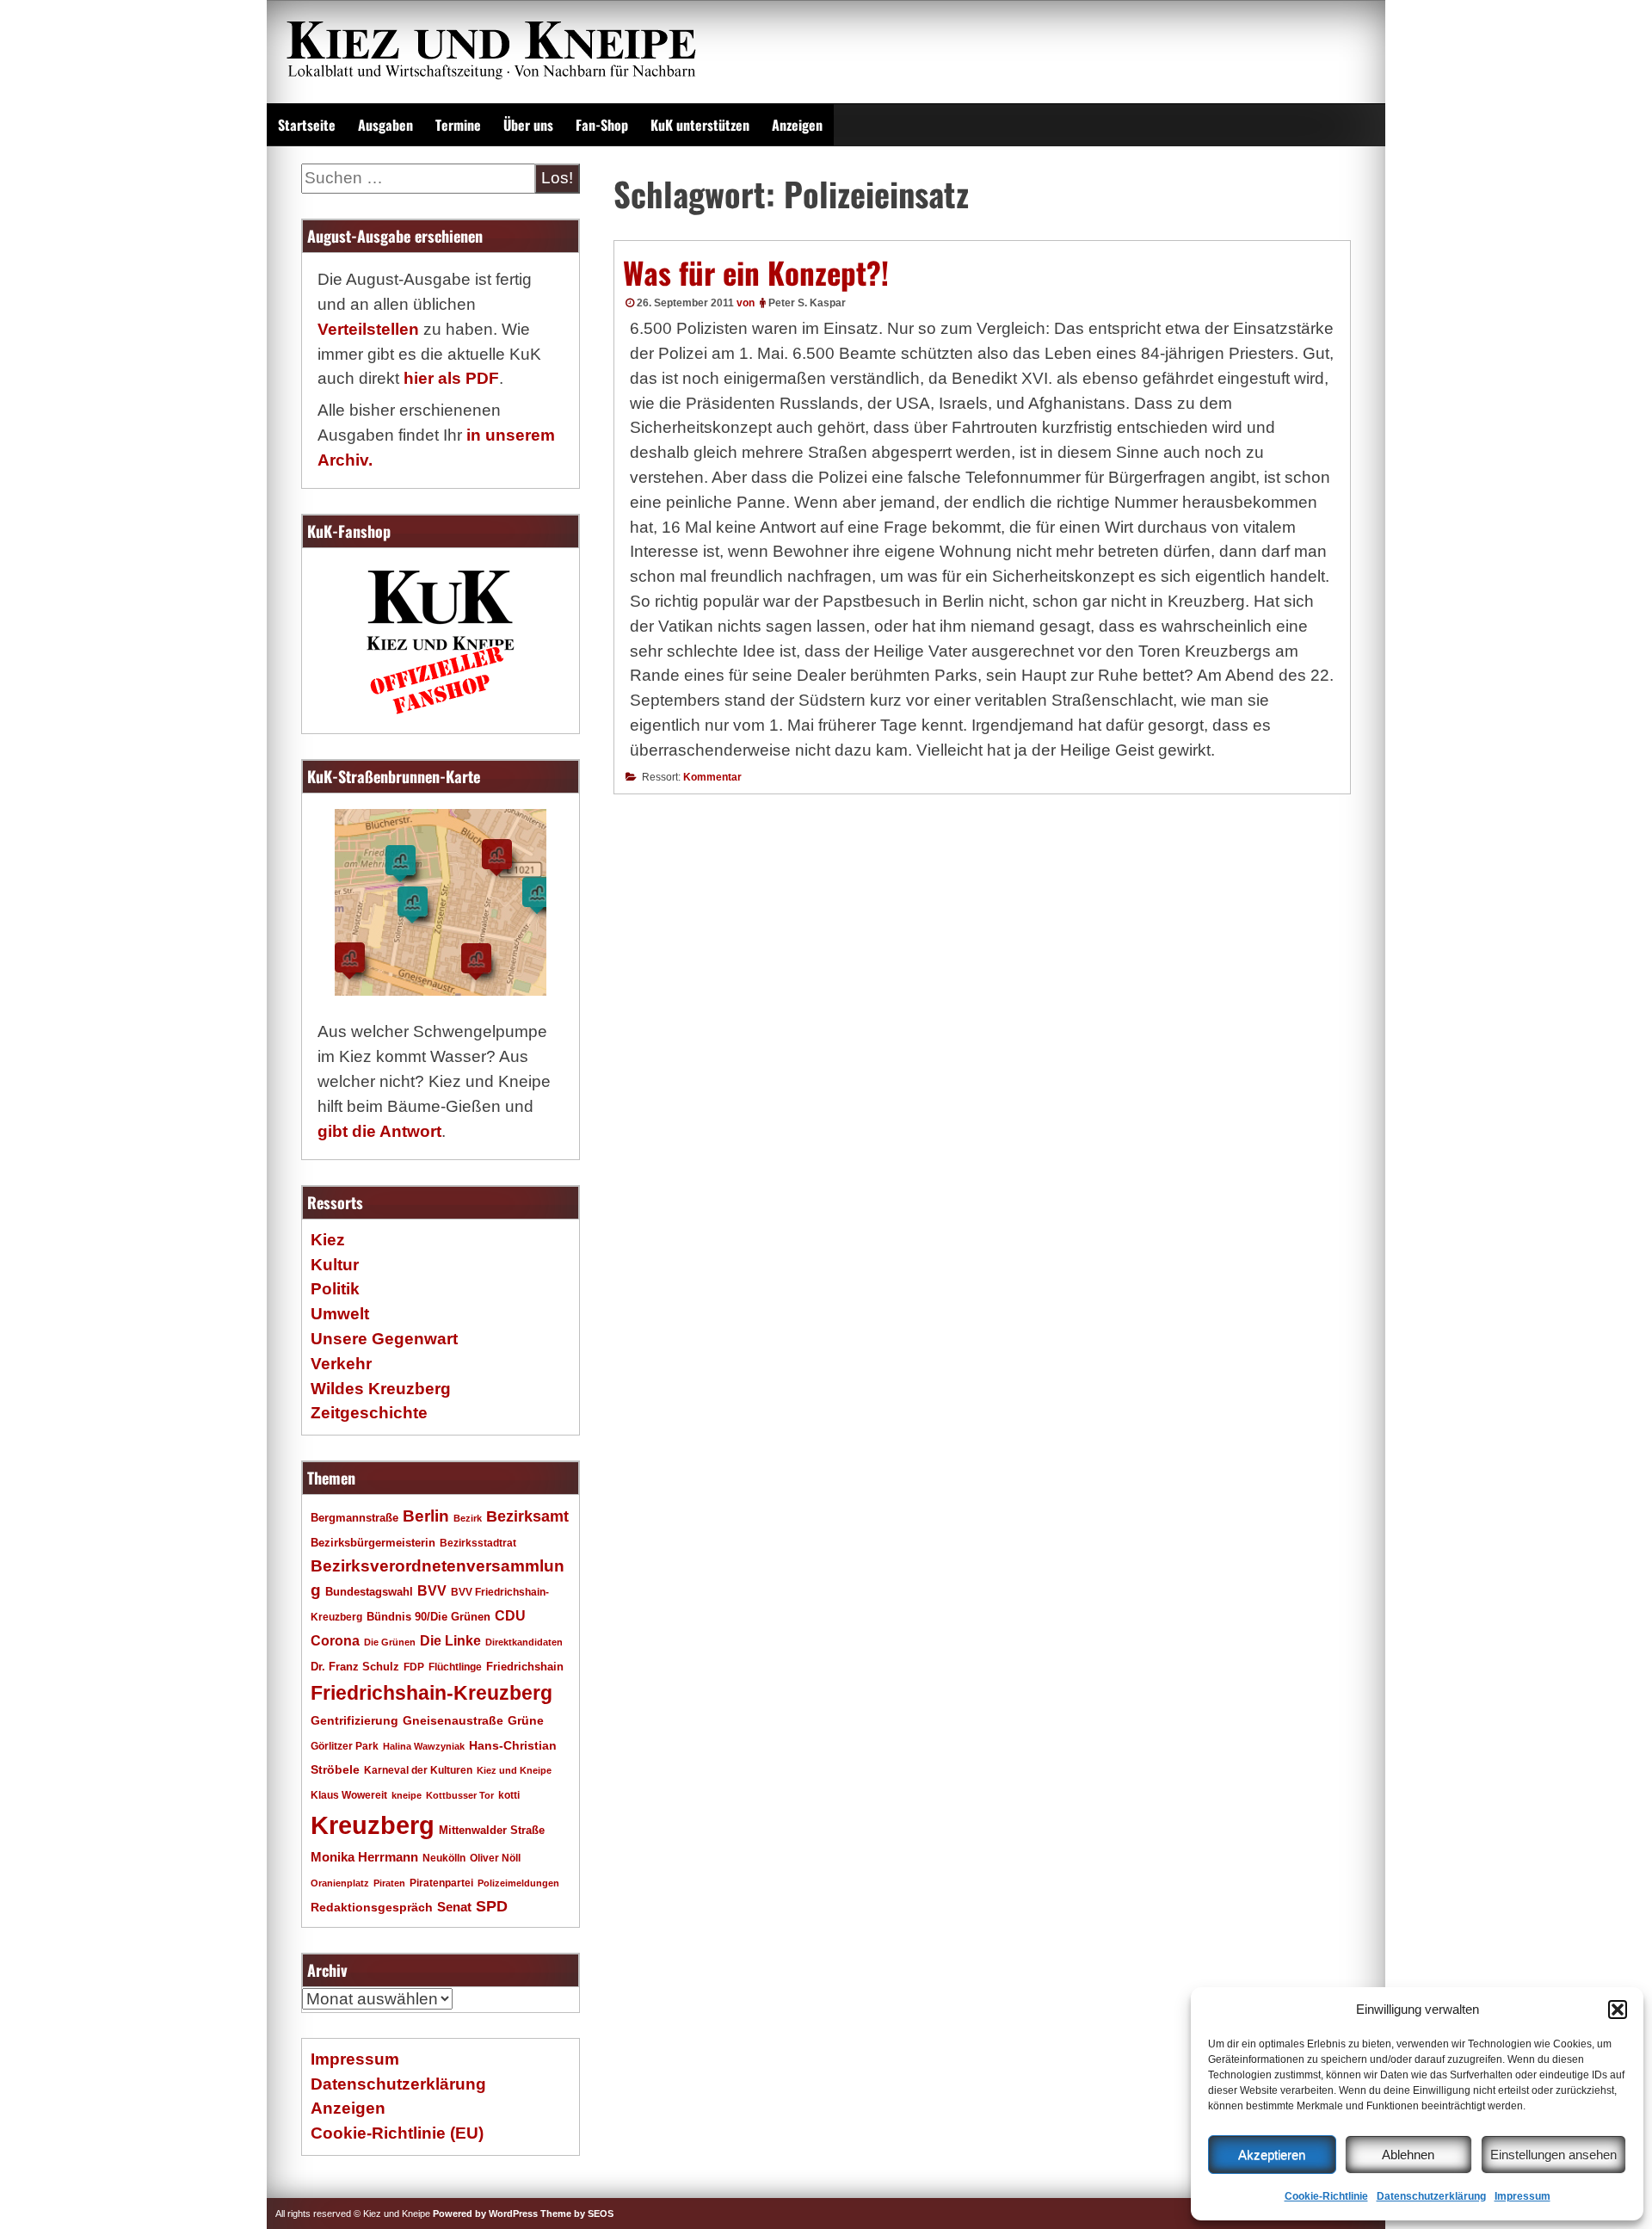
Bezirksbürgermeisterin (373, 1543)
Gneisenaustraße (453, 1720)
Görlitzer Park (345, 1746)
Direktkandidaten (524, 1642)
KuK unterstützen (700, 125)
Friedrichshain (525, 1667)
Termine (458, 125)
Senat (454, 1907)
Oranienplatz (340, 1883)
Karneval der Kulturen (418, 1770)
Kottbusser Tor (460, 1795)
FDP (414, 1667)
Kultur (335, 1265)
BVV (432, 1590)
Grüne (526, 1720)
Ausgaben (385, 125)
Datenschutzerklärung (1431, 2196)
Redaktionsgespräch (372, 1908)
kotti (509, 1795)
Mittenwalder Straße (492, 1831)
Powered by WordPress (485, 2214)
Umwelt (340, 1314)
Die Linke (450, 1641)
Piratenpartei (441, 1883)
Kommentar (712, 777)
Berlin (426, 1516)
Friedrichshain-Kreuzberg (431, 1693)
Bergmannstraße (354, 1518)
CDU (510, 1615)
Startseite (307, 125)
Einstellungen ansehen (1553, 2155)
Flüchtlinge (455, 1667)
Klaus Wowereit (349, 1795)
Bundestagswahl (369, 1592)
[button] (1618, 2010)
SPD (492, 1906)
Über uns (528, 125)
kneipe (407, 1795)
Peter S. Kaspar (807, 303)
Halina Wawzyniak (424, 1746)
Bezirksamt (527, 1516)
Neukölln (444, 1858)
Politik (335, 1289)
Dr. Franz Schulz (355, 1667)
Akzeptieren (1272, 2155)
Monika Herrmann (364, 1857)
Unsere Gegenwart (384, 1339)
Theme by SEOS (577, 2214)
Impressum (1523, 2196)
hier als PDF (451, 378)
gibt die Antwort (379, 1131)
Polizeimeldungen (518, 1883)
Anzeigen (797, 125)
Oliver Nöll (495, 1858)
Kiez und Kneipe (514, 1770)
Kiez (328, 1240)
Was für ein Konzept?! (756, 272)
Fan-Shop (602, 125)
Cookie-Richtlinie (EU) (397, 2133)
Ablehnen (1408, 2155)
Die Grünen (390, 1642)
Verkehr (341, 1364)
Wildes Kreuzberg (381, 1389)
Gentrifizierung (354, 1720)
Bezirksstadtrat (478, 1543)
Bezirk (468, 1518)
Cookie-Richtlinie (1326, 2196)
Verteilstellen (368, 329)
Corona (335, 1641)
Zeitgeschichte (369, 1413)
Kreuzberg (373, 1825)
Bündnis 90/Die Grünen (428, 1617)
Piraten (389, 1883)
